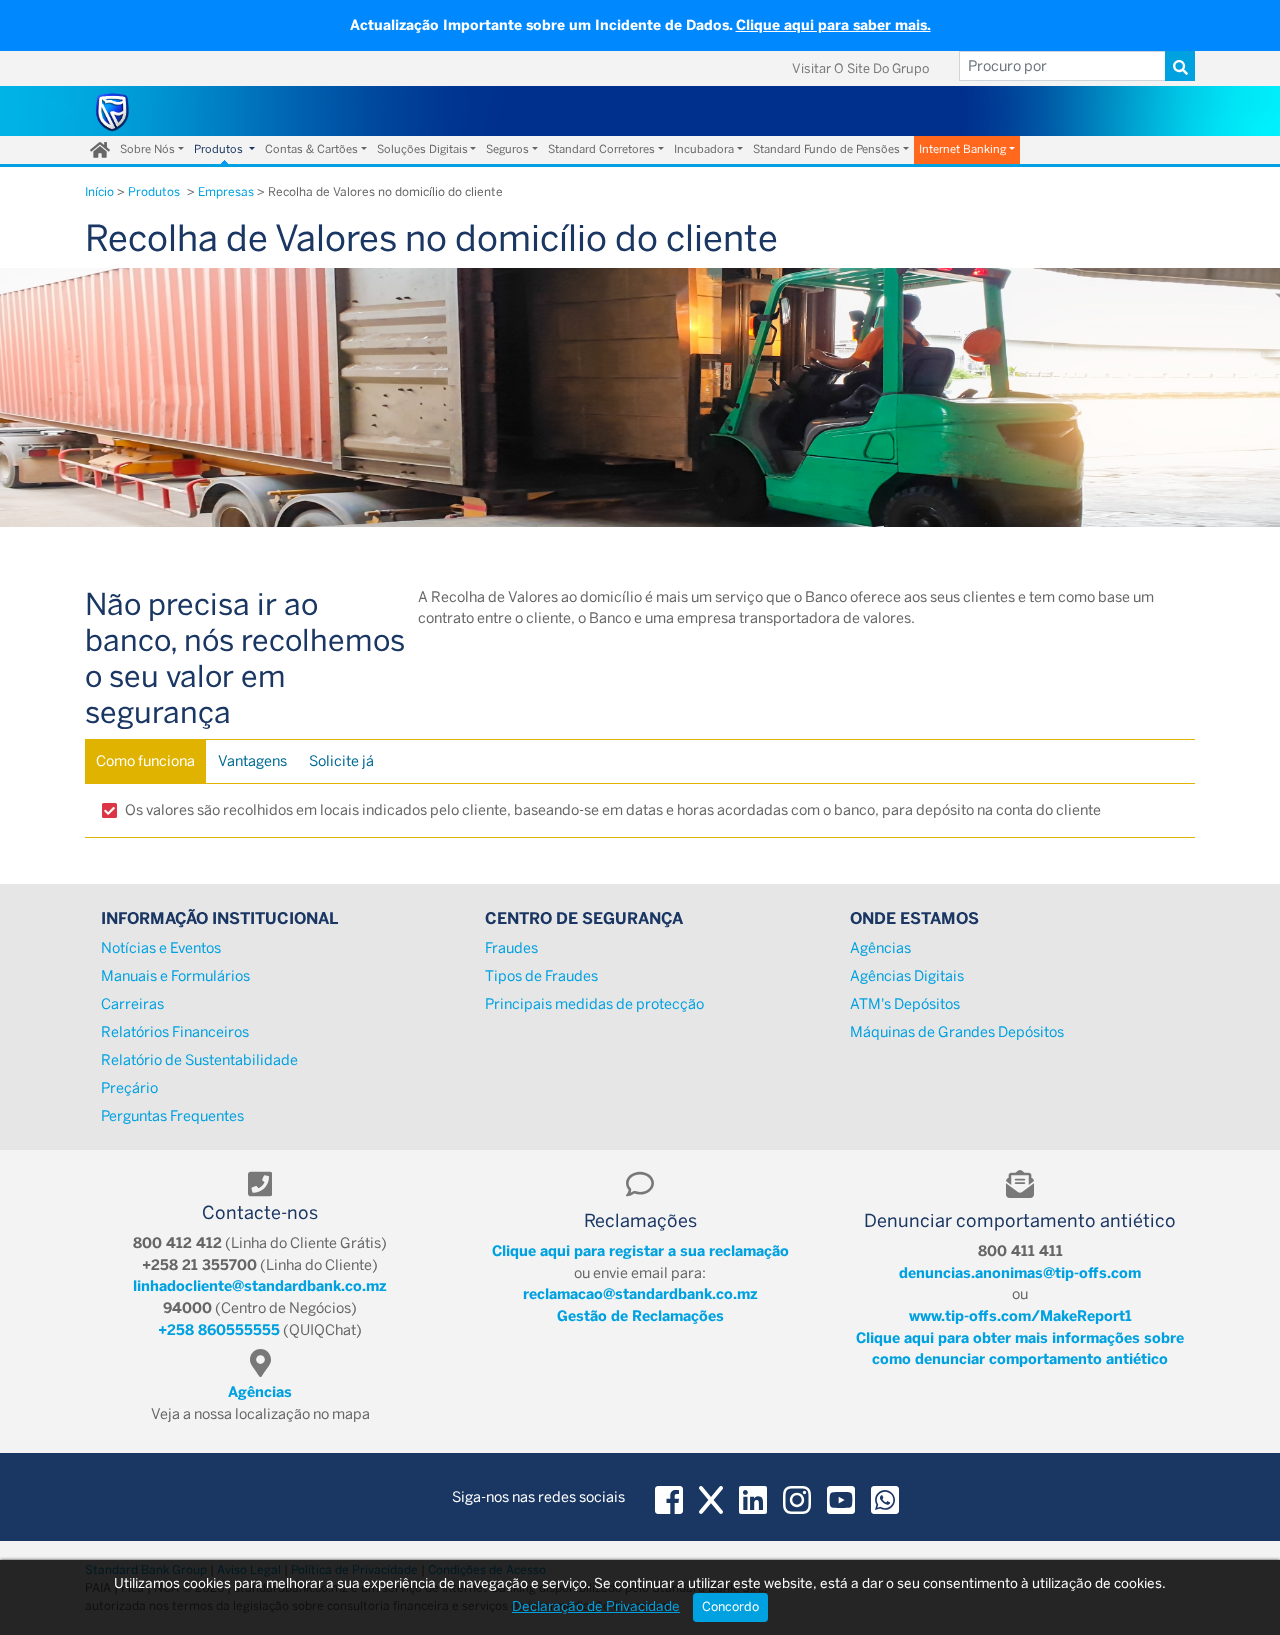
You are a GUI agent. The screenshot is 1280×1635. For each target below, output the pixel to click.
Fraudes (511, 948)
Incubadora (704, 149)
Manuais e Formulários (175, 976)
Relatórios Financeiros (175, 1032)
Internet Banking (962, 149)
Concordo (730, 1606)
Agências (880, 948)
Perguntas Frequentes (172, 1116)
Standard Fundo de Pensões (826, 149)
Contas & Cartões (311, 149)
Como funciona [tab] (145, 761)
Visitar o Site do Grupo (860, 68)
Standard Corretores (601, 149)
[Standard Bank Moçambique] (113, 111)
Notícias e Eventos (161, 948)
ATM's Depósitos (905, 1004)
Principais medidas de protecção (594, 1004)
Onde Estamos (914, 918)
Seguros (507, 149)
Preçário (129, 1088)
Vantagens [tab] (252, 761)
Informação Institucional (219, 918)
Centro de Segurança (584, 918)
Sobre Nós (147, 149)
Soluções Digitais (422, 149)
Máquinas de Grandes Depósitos (957, 1032)
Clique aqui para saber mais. (833, 25)
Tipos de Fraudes (541, 976)
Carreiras (132, 1004)
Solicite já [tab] (341, 761)
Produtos (220, 149)
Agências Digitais (907, 976)
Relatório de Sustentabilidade (199, 1060)
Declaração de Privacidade (596, 1606)
